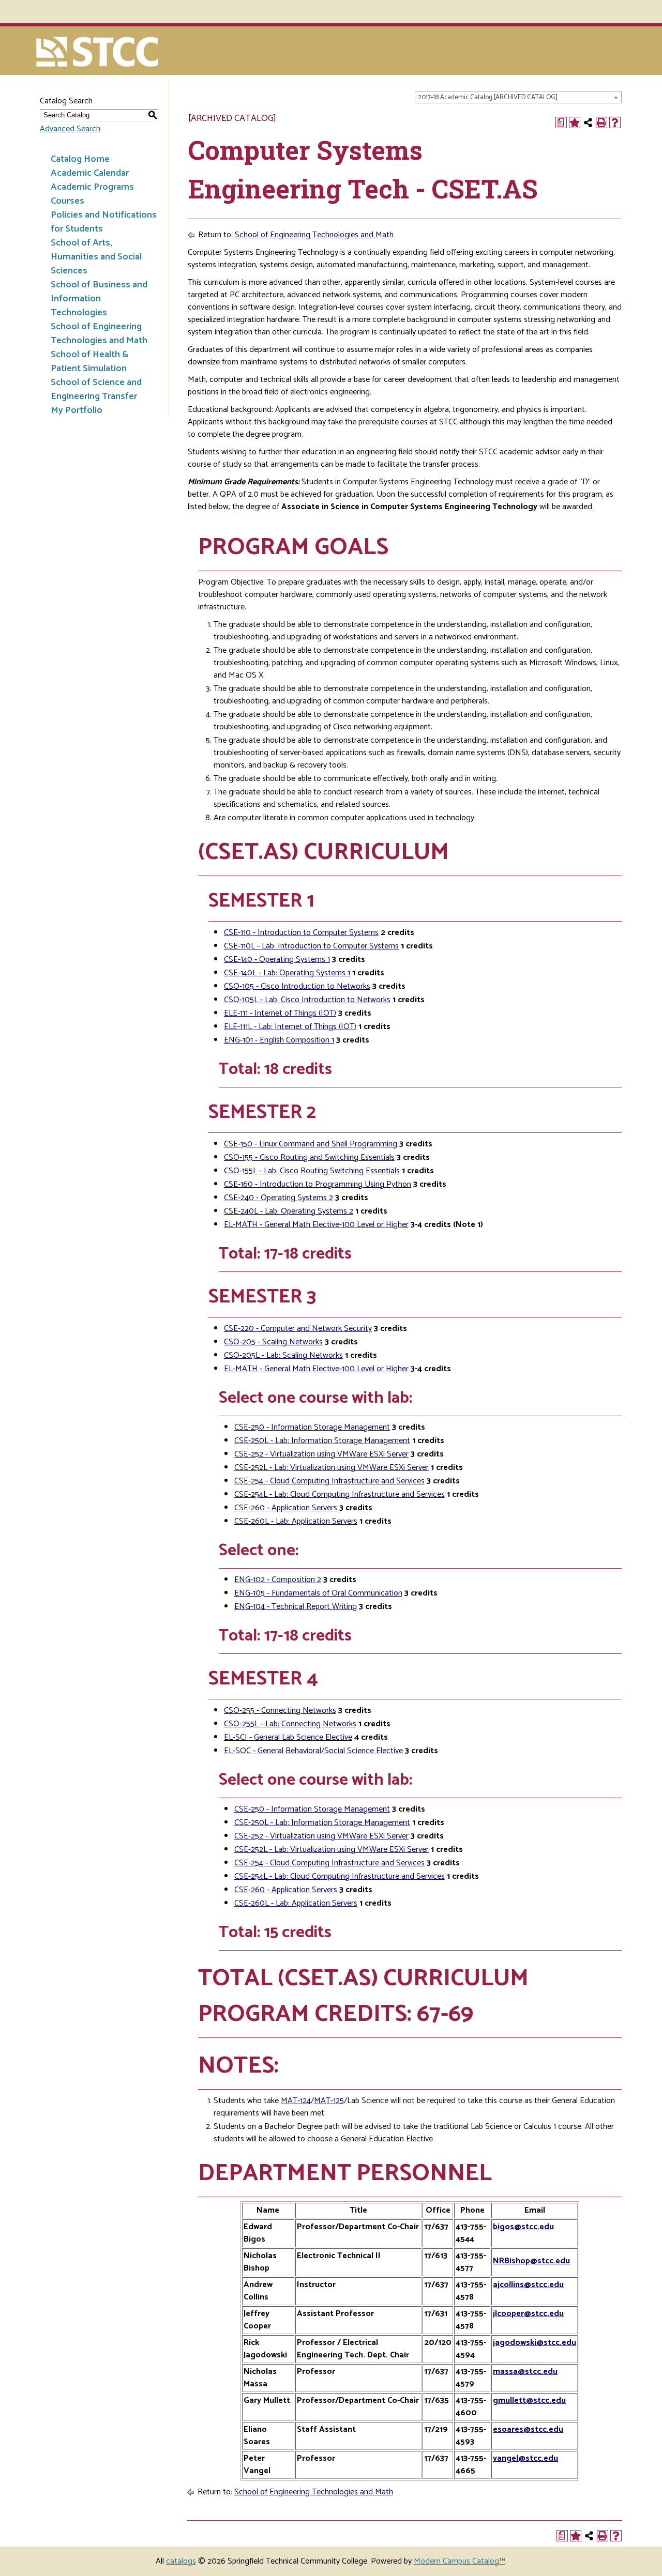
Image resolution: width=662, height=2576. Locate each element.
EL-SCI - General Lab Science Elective (288, 1737)
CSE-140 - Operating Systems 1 (277, 960)
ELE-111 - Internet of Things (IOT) (280, 1013)
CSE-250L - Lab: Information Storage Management (322, 1441)
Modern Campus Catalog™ (460, 2561)
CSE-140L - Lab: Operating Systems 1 (287, 973)
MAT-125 (329, 2101)
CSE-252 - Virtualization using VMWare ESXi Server (321, 1454)
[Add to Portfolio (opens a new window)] (575, 122)
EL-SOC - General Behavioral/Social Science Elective (313, 1751)
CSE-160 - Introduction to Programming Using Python (318, 1184)
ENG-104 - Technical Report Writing (296, 1607)
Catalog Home (80, 159)
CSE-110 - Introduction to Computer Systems (301, 933)
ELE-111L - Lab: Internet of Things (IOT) (290, 1027)
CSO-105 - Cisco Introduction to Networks (297, 986)
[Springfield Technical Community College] (98, 53)
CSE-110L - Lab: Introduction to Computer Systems (311, 946)
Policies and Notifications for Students (104, 222)
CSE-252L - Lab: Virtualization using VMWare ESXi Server (332, 1468)
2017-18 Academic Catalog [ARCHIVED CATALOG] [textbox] (488, 97)
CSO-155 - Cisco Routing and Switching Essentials (309, 1157)
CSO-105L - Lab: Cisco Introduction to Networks (307, 1000)
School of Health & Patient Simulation (89, 362)
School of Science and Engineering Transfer (96, 389)
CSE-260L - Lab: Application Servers (296, 1521)
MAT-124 (296, 2101)
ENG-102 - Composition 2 (278, 1580)
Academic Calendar (90, 173)
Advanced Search (70, 129)
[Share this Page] (588, 122)
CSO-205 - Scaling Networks (273, 1342)
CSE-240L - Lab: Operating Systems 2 (289, 1211)
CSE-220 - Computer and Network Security (298, 1329)
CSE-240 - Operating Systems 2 (279, 1198)
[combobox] (518, 97)
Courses (67, 201)
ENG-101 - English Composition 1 (279, 1040)
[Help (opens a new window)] (615, 122)
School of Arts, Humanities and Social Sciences (96, 257)
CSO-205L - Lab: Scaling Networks (283, 1355)
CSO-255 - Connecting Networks (280, 1711)
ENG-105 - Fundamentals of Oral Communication (318, 1593)
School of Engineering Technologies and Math (99, 334)
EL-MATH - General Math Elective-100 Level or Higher (316, 1225)
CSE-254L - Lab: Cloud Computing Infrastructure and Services (340, 1494)
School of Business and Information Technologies (99, 299)
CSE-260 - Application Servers (286, 1508)
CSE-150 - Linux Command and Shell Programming (311, 1144)
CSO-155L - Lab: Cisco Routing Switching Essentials (312, 1171)
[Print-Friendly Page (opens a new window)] (601, 122)
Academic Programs (92, 187)
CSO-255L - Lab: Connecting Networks (290, 1724)
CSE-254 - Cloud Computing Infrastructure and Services (329, 1481)
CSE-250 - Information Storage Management (312, 1427)
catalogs (181, 2561)
